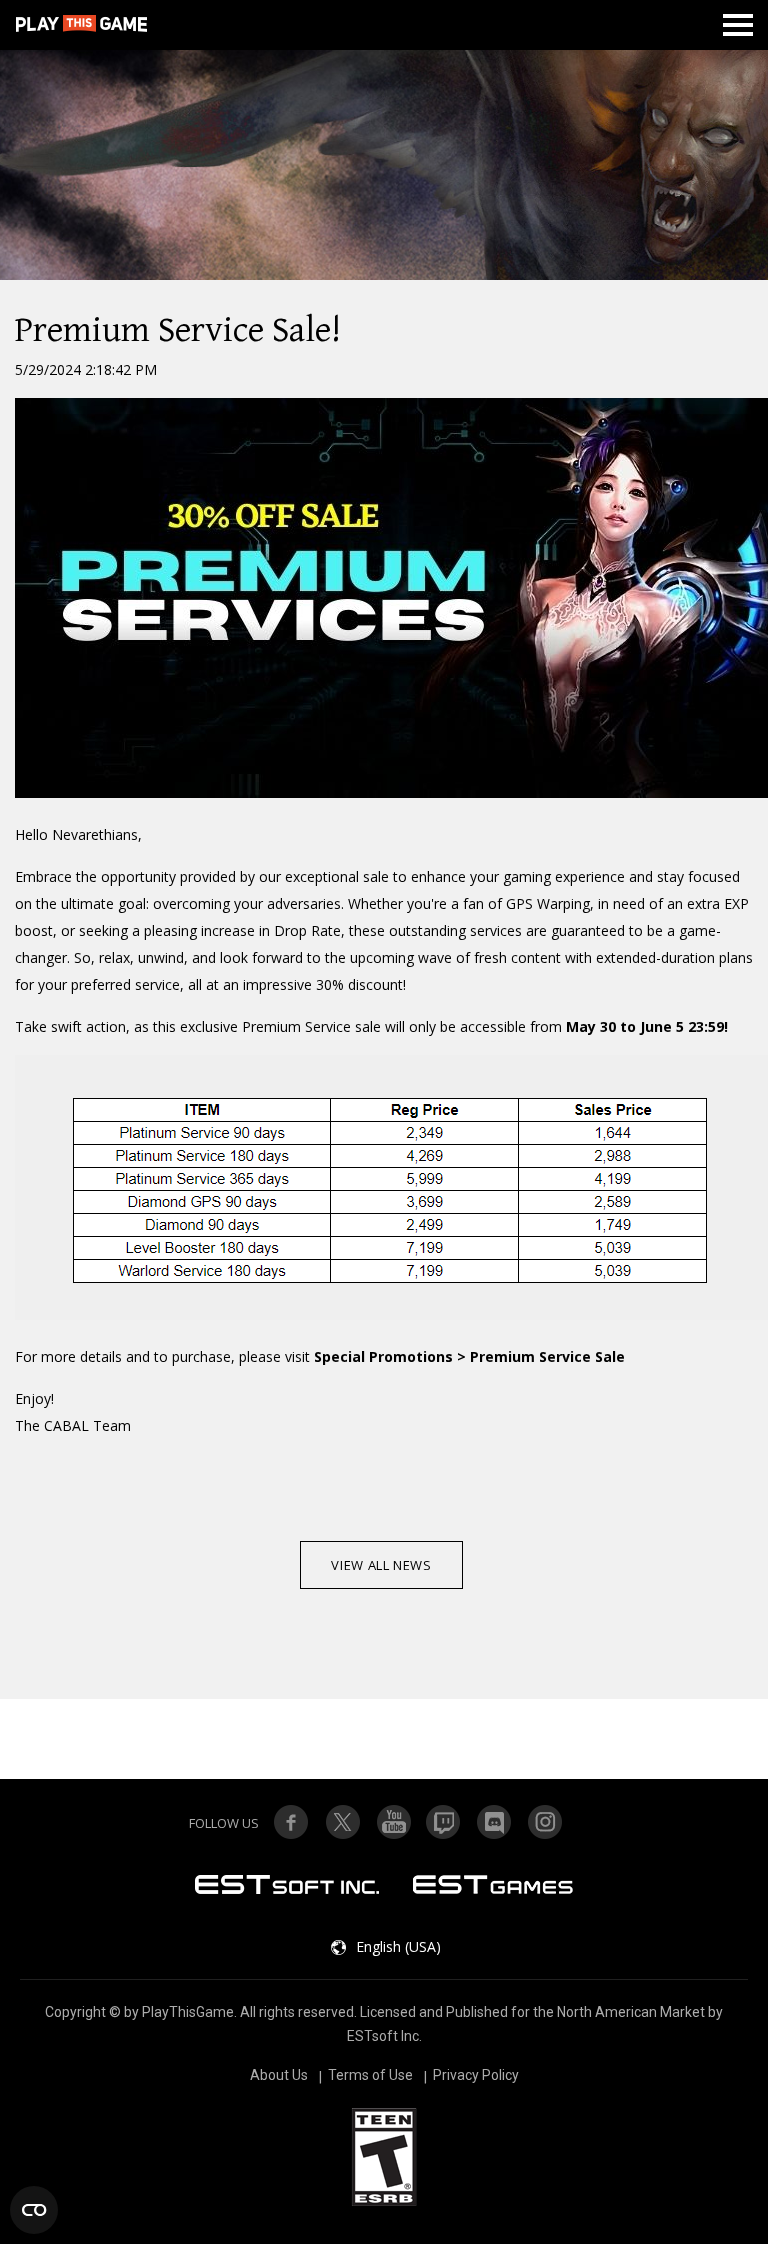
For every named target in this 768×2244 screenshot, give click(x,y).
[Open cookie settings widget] (34, 2210)
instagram (546, 1822)
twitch (342, 1822)
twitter (444, 1822)
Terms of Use (370, 2075)
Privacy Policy (476, 2075)
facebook (291, 1822)
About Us (279, 2075)
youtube (393, 1822)
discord (495, 1822)
